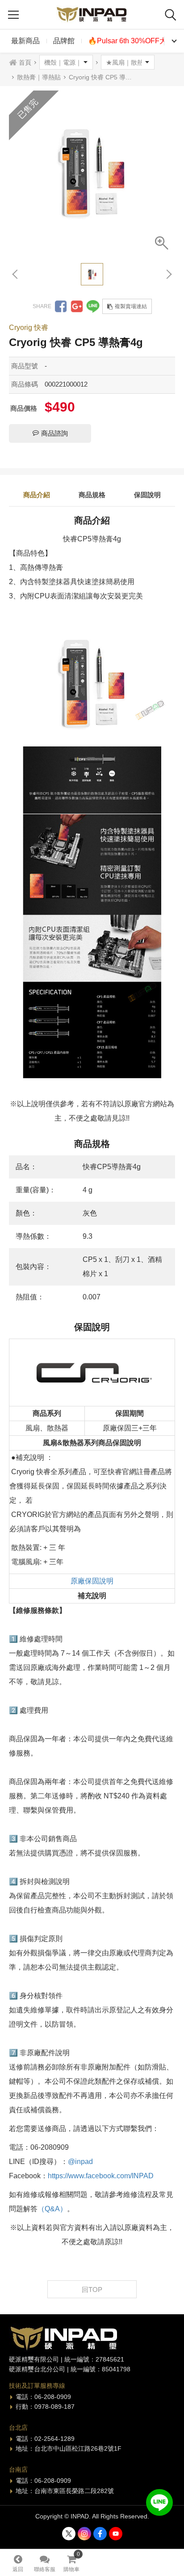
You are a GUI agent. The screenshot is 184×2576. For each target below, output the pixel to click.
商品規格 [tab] (92, 495)
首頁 (25, 62)
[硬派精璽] (92, 14)
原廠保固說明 (92, 1581)
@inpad (80, 2162)
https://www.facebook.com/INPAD (101, 2176)
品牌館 (64, 41)
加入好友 (159, 2502)
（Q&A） (52, 2209)
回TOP (92, 2290)
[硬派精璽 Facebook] (100, 2534)
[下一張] (168, 274)
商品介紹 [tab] (37, 495)
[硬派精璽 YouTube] (116, 2534)
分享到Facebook (61, 306)
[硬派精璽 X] (69, 2534)
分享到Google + (77, 306)
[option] (92, 173)
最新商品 (25, 41)
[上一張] (16, 274)
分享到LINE (93, 306)
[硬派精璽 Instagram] (84, 2534)
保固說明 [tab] (147, 495)
